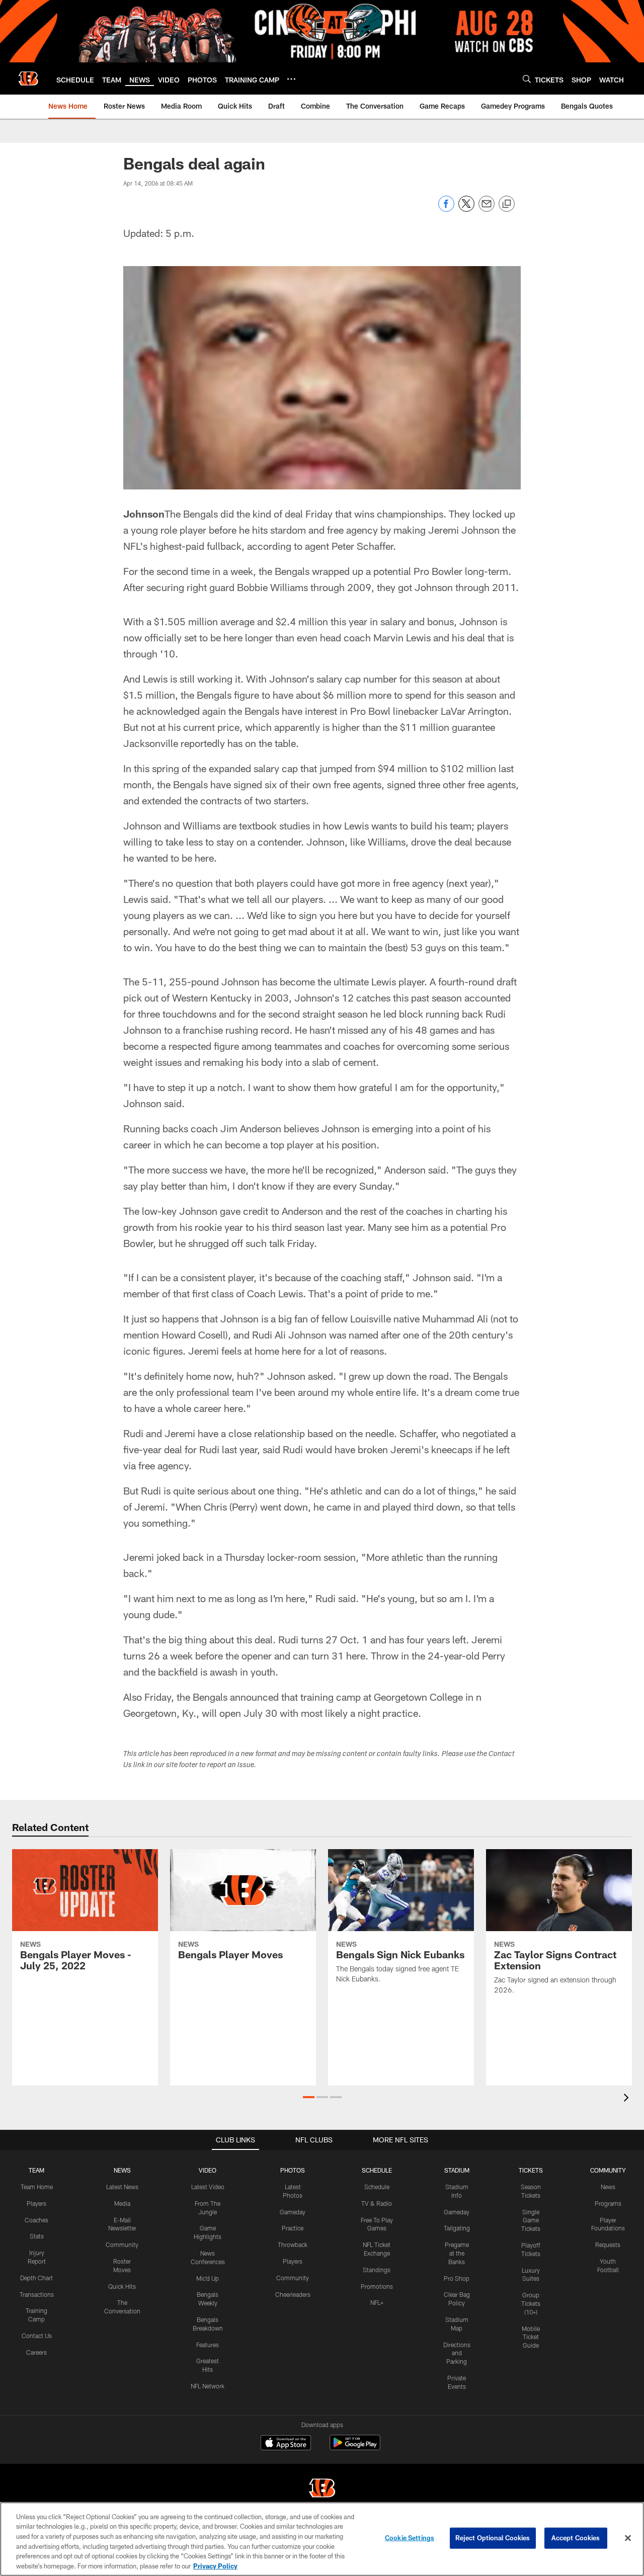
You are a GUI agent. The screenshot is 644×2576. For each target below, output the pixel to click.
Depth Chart (36, 2278)
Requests (608, 2245)
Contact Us (37, 2336)
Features (208, 2345)
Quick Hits (122, 2286)
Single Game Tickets (531, 2220)
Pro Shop (457, 2278)
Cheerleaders (293, 2294)
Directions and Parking (457, 2353)
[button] (309, 2097)
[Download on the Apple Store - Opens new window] (286, 2444)
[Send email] (487, 209)
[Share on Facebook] (446, 209)
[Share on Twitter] (466, 209)
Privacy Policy (215, 2565)
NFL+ (377, 2302)
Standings (377, 2270)
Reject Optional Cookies (493, 2538)
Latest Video (208, 2187)
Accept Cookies (576, 2538)
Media (122, 2203)
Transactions (37, 2294)
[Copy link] (507, 204)
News (608, 2187)
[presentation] (628, 2099)
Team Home (37, 2187)
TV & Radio (377, 2203)
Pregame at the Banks (457, 2253)
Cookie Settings (410, 2538)
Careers (36, 2352)
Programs (608, 2203)
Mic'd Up (208, 2278)
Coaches (36, 2220)
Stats (37, 2236)
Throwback (293, 2245)
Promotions (377, 2286)
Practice (293, 2228)
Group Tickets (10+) (531, 2303)
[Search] (527, 79)
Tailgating (457, 2228)
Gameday (293, 2212)
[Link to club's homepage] (28, 78)
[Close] (628, 2538)
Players (36, 2203)
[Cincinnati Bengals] (322, 2489)
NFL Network (208, 2386)
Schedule (377, 2187)
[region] (322, 2539)
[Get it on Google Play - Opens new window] (355, 2447)
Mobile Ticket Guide (531, 2337)
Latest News (122, 2187)
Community (122, 2245)
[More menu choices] (291, 79)
